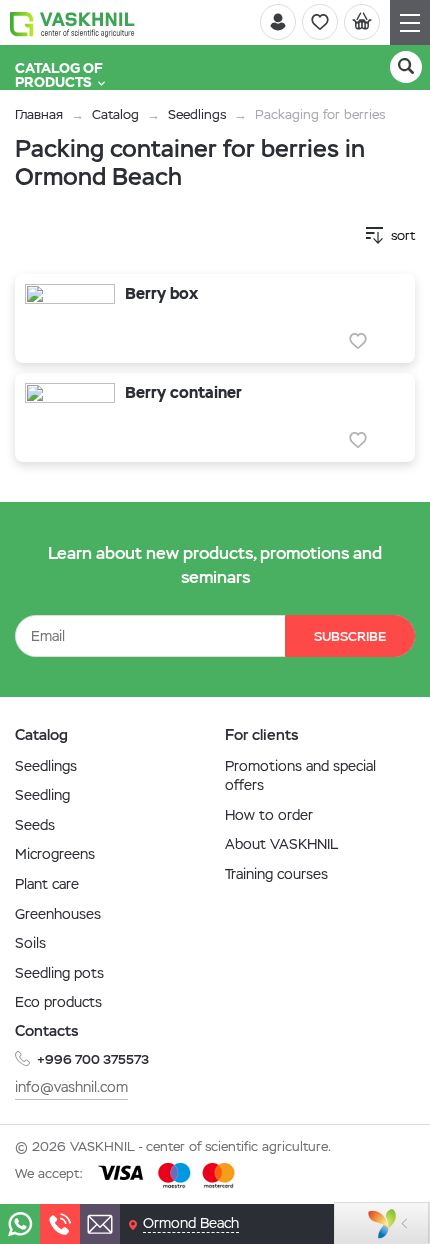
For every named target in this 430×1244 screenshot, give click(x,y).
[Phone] (60, 1224)
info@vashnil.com (71, 1087)
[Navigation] (410, 22)
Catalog (115, 114)
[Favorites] (320, 22)
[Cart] (362, 22)
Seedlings (197, 114)
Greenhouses (58, 914)
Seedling (42, 795)
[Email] (100, 1224)
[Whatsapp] (20, 1224)
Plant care (47, 884)
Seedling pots (59, 973)
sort (403, 235)
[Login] (278, 22)
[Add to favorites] (358, 341)
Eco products (58, 1002)
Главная (39, 114)
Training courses (276, 874)
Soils (30, 943)
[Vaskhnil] (72, 23)
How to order (269, 815)
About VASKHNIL (281, 844)
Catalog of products (59, 75)
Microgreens (55, 854)
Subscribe (350, 636)
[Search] (406, 67)
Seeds (35, 825)
